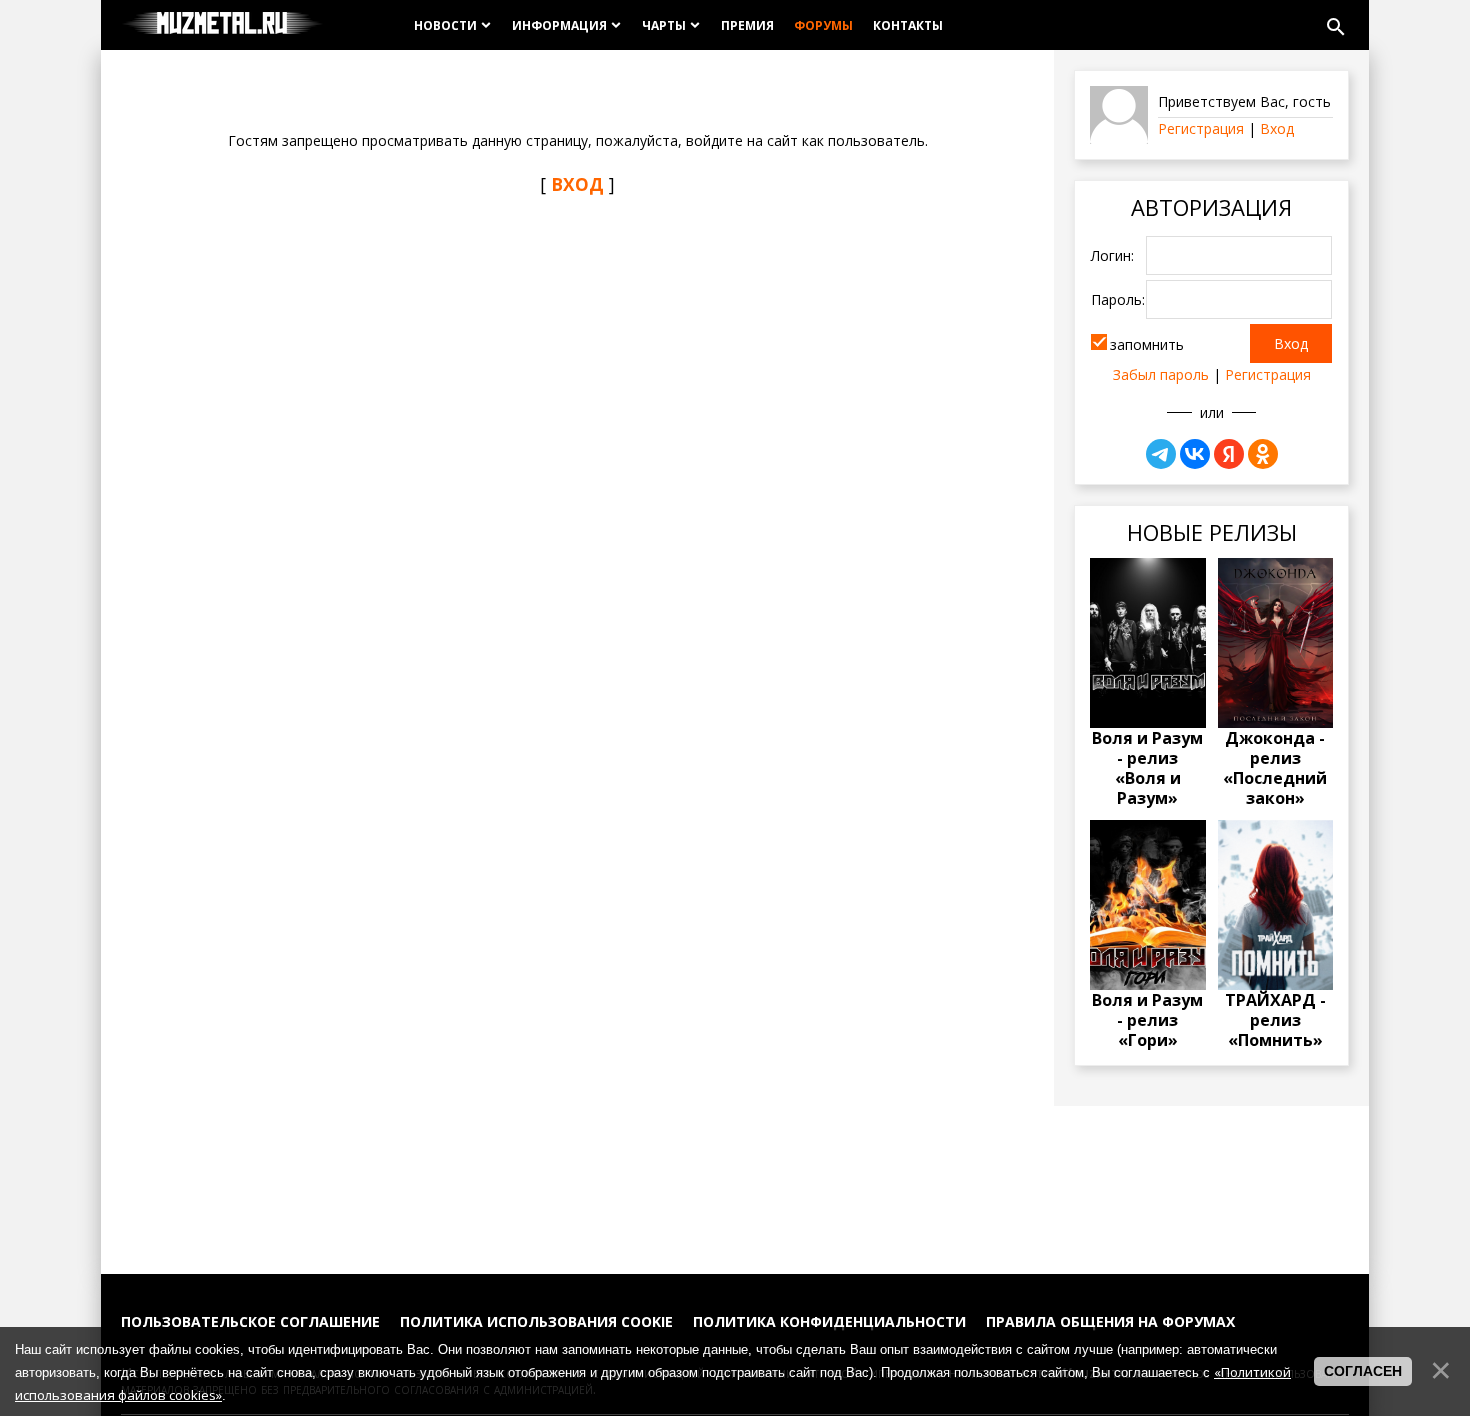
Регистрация (1201, 128)
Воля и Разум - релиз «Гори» (1147, 1020)
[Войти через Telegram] (1161, 454)
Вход (1277, 128)
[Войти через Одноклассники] (1263, 454)
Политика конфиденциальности (829, 1321)
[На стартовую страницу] (222, 25)
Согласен (1363, 1371)
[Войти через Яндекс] (1229, 454)
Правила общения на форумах (1110, 1321)
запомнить (1147, 344)
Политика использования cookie (536, 1321)
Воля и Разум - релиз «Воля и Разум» (1147, 768)
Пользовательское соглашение (250, 1321)
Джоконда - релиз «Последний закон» (1275, 768)
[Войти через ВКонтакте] (1195, 454)
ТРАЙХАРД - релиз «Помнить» (1275, 1020)
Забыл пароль (1161, 374)
